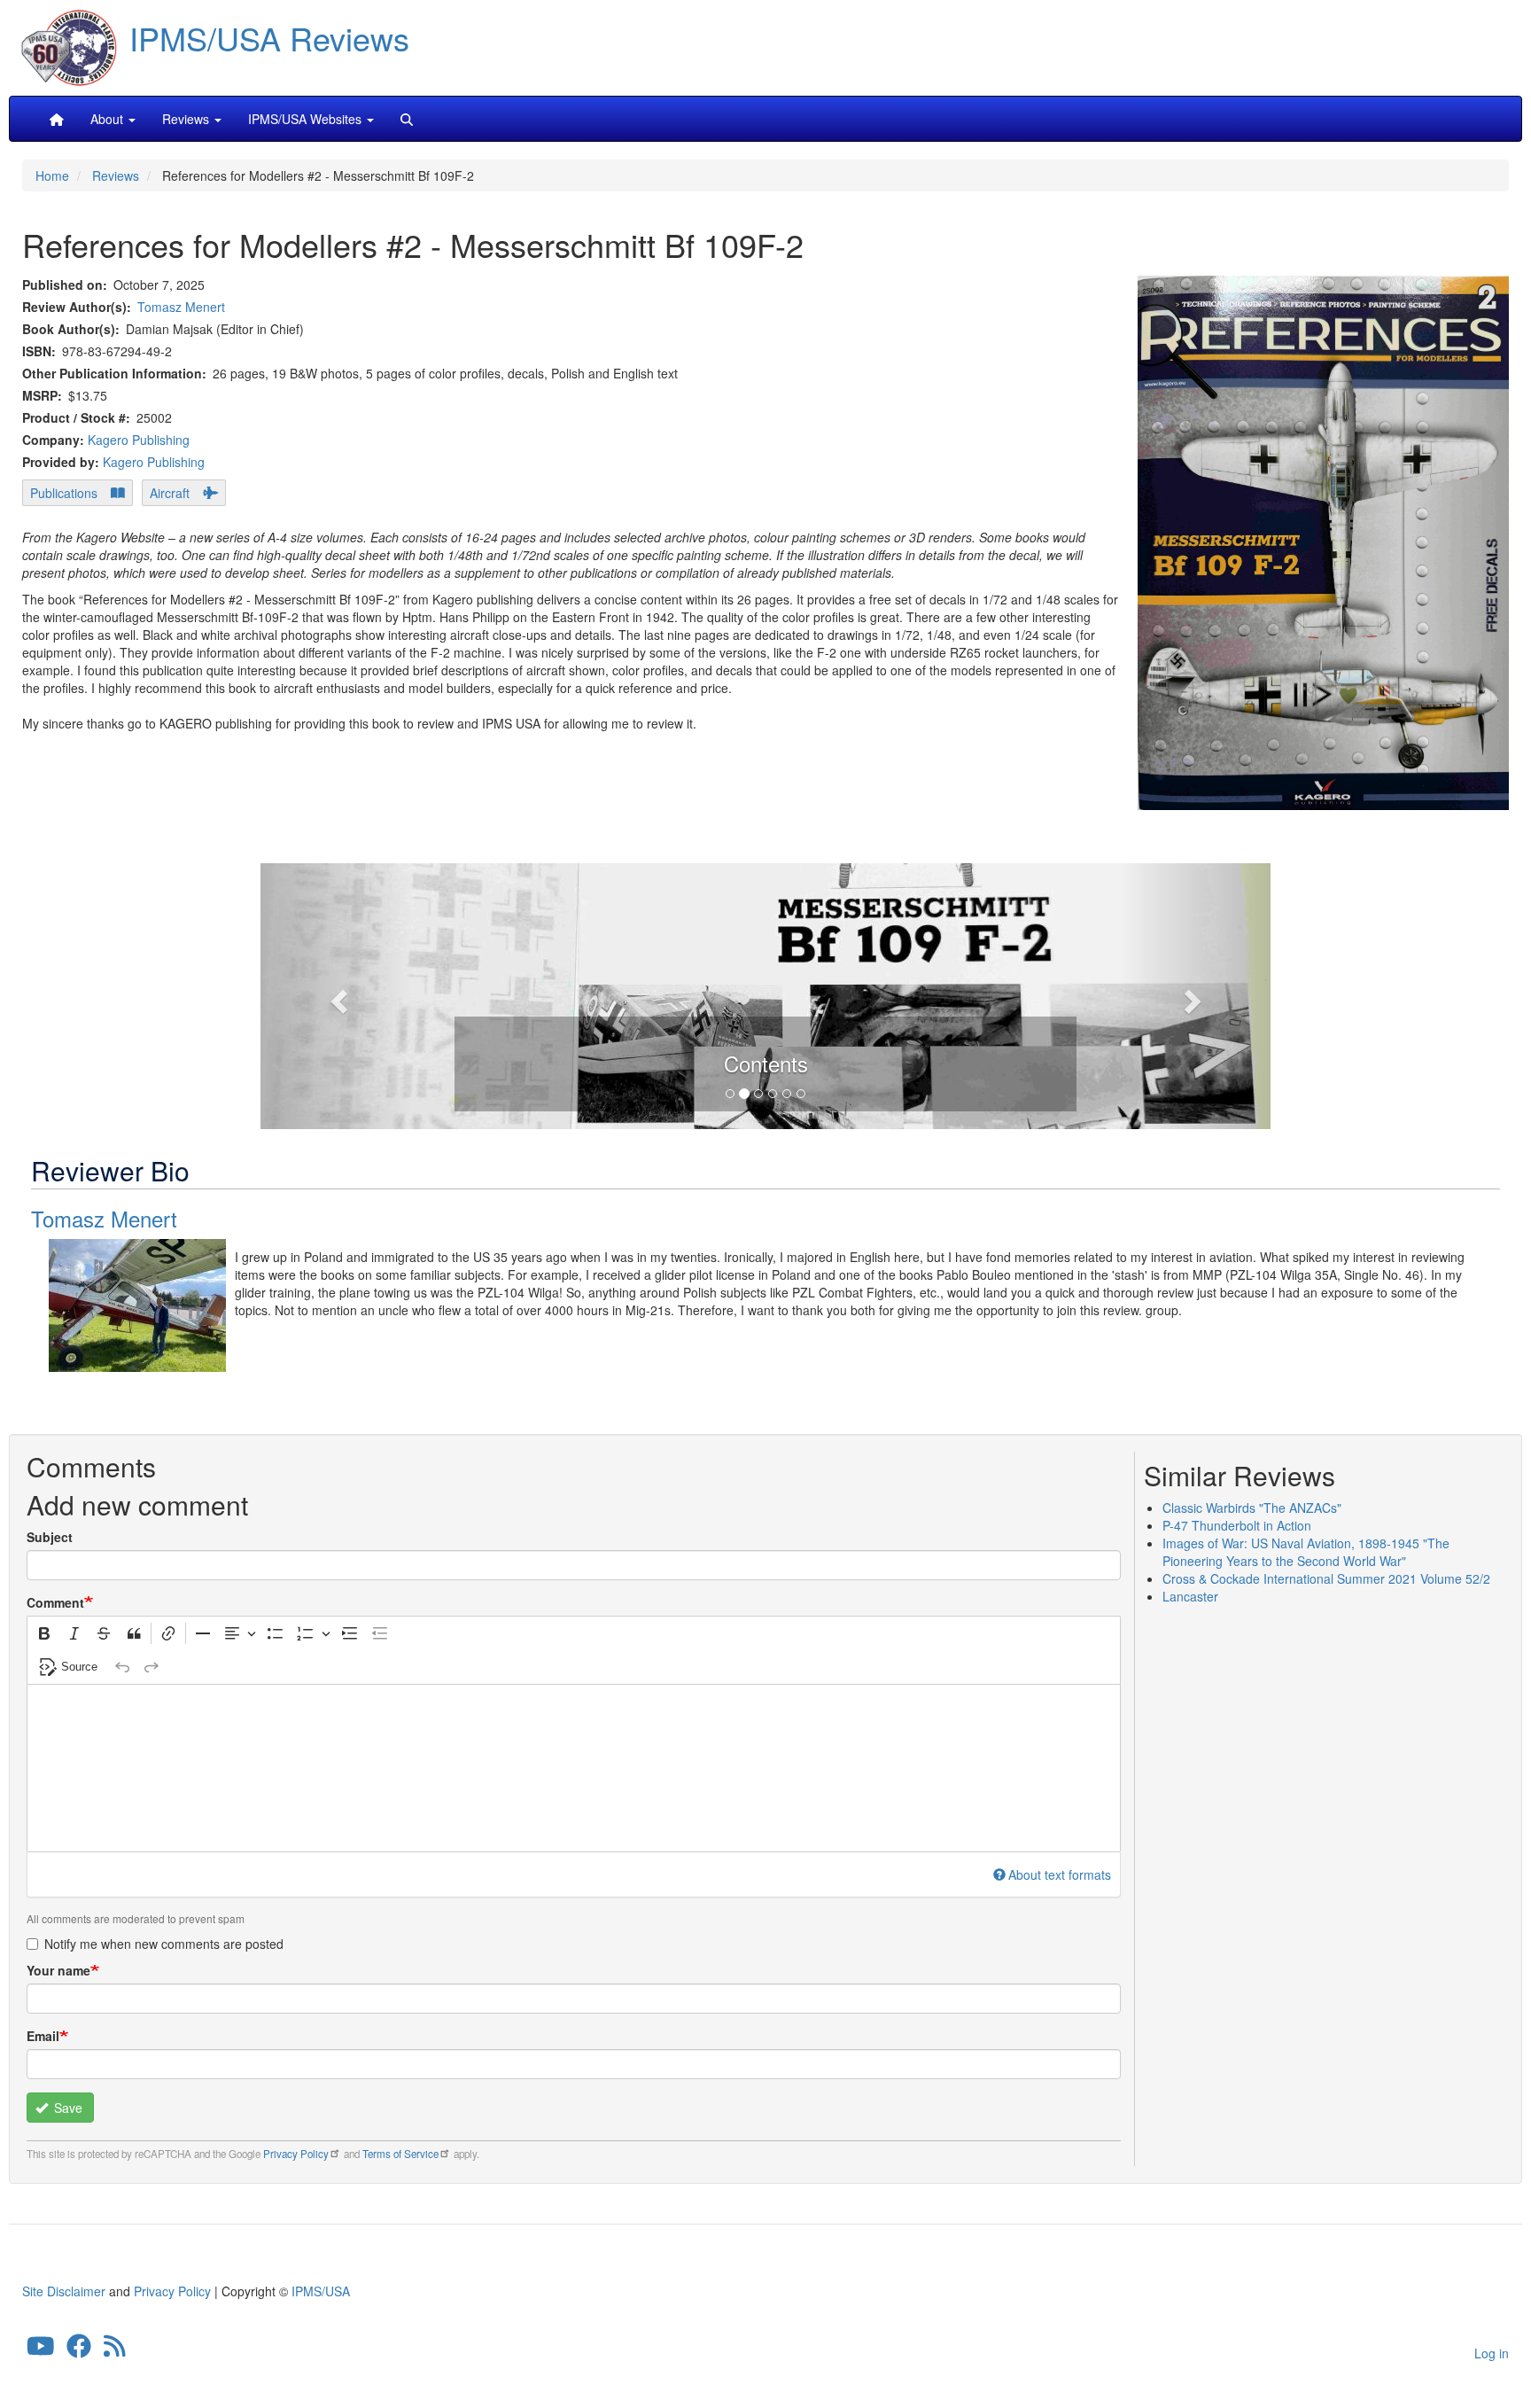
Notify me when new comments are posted (164, 1944)
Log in (1492, 2353)
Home (52, 175)
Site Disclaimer (64, 2291)
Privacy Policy (296, 2154)
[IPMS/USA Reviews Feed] (115, 2350)
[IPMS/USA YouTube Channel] (41, 2350)
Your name (58, 1970)
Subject (50, 1537)
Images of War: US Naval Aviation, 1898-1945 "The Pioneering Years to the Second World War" (1306, 1552)
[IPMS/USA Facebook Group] (79, 2350)
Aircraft (170, 493)
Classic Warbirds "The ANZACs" (1252, 1508)
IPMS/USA (321, 2291)
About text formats (1060, 1874)
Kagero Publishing (139, 440)
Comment (55, 1602)
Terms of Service (400, 2154)
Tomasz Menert (181, 307)
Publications (64, 493)
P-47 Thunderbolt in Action (1237, 1525)
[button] (765, 994)
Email (43, 2036)
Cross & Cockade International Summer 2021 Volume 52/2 (1326, 1578)
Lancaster (1190, 1596)
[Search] (407, 119)
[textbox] (574, 1768)
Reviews (116, 175)
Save (66, 2108)
